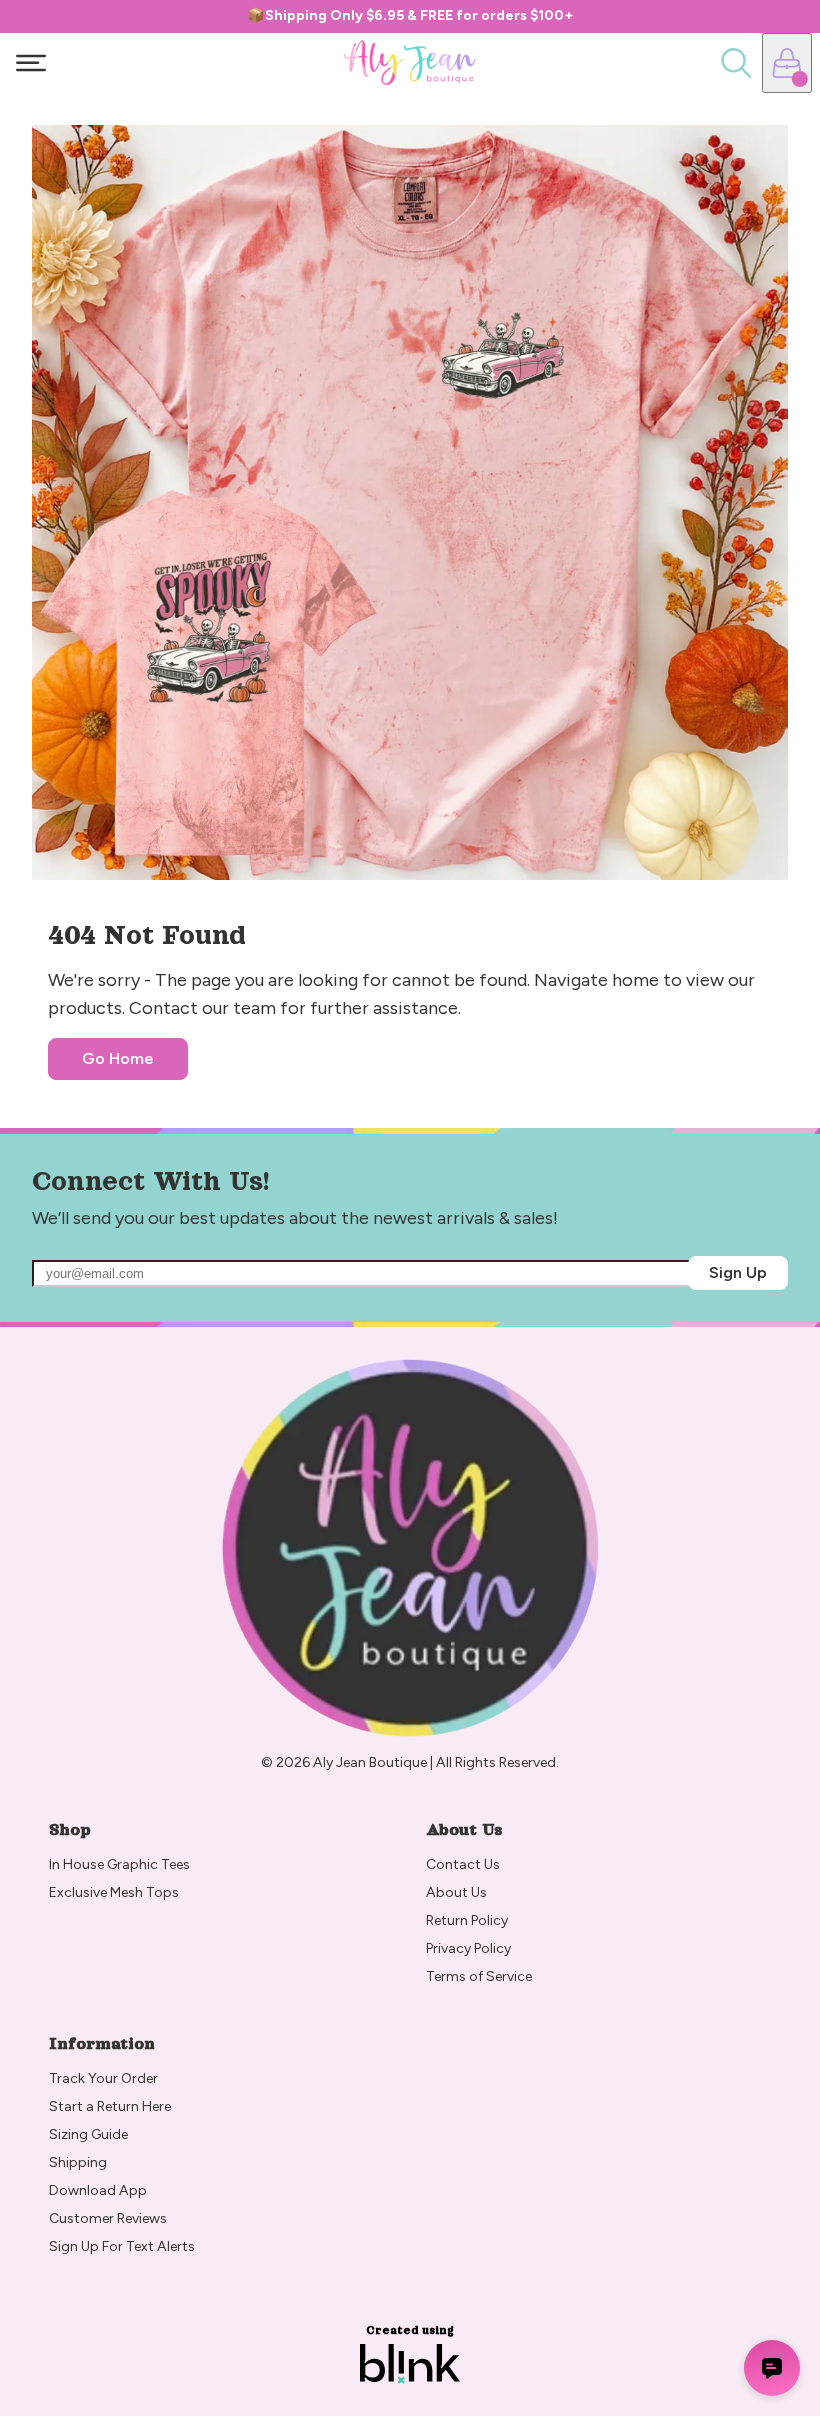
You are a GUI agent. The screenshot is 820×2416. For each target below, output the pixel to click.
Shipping (78, 2162)
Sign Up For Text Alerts (122, 2246)
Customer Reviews (108, 2218)
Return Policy (468, 1920)
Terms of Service (479, 1976)
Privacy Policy (468, 1948)
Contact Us (463, 1864)
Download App (98, 2190)
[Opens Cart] (787, 63)
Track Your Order (103, 2078)
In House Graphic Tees (119, 1864)
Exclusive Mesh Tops (115, 1892)
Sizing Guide (88, 2134)
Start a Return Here (110, 2106)
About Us (456, 1892)
